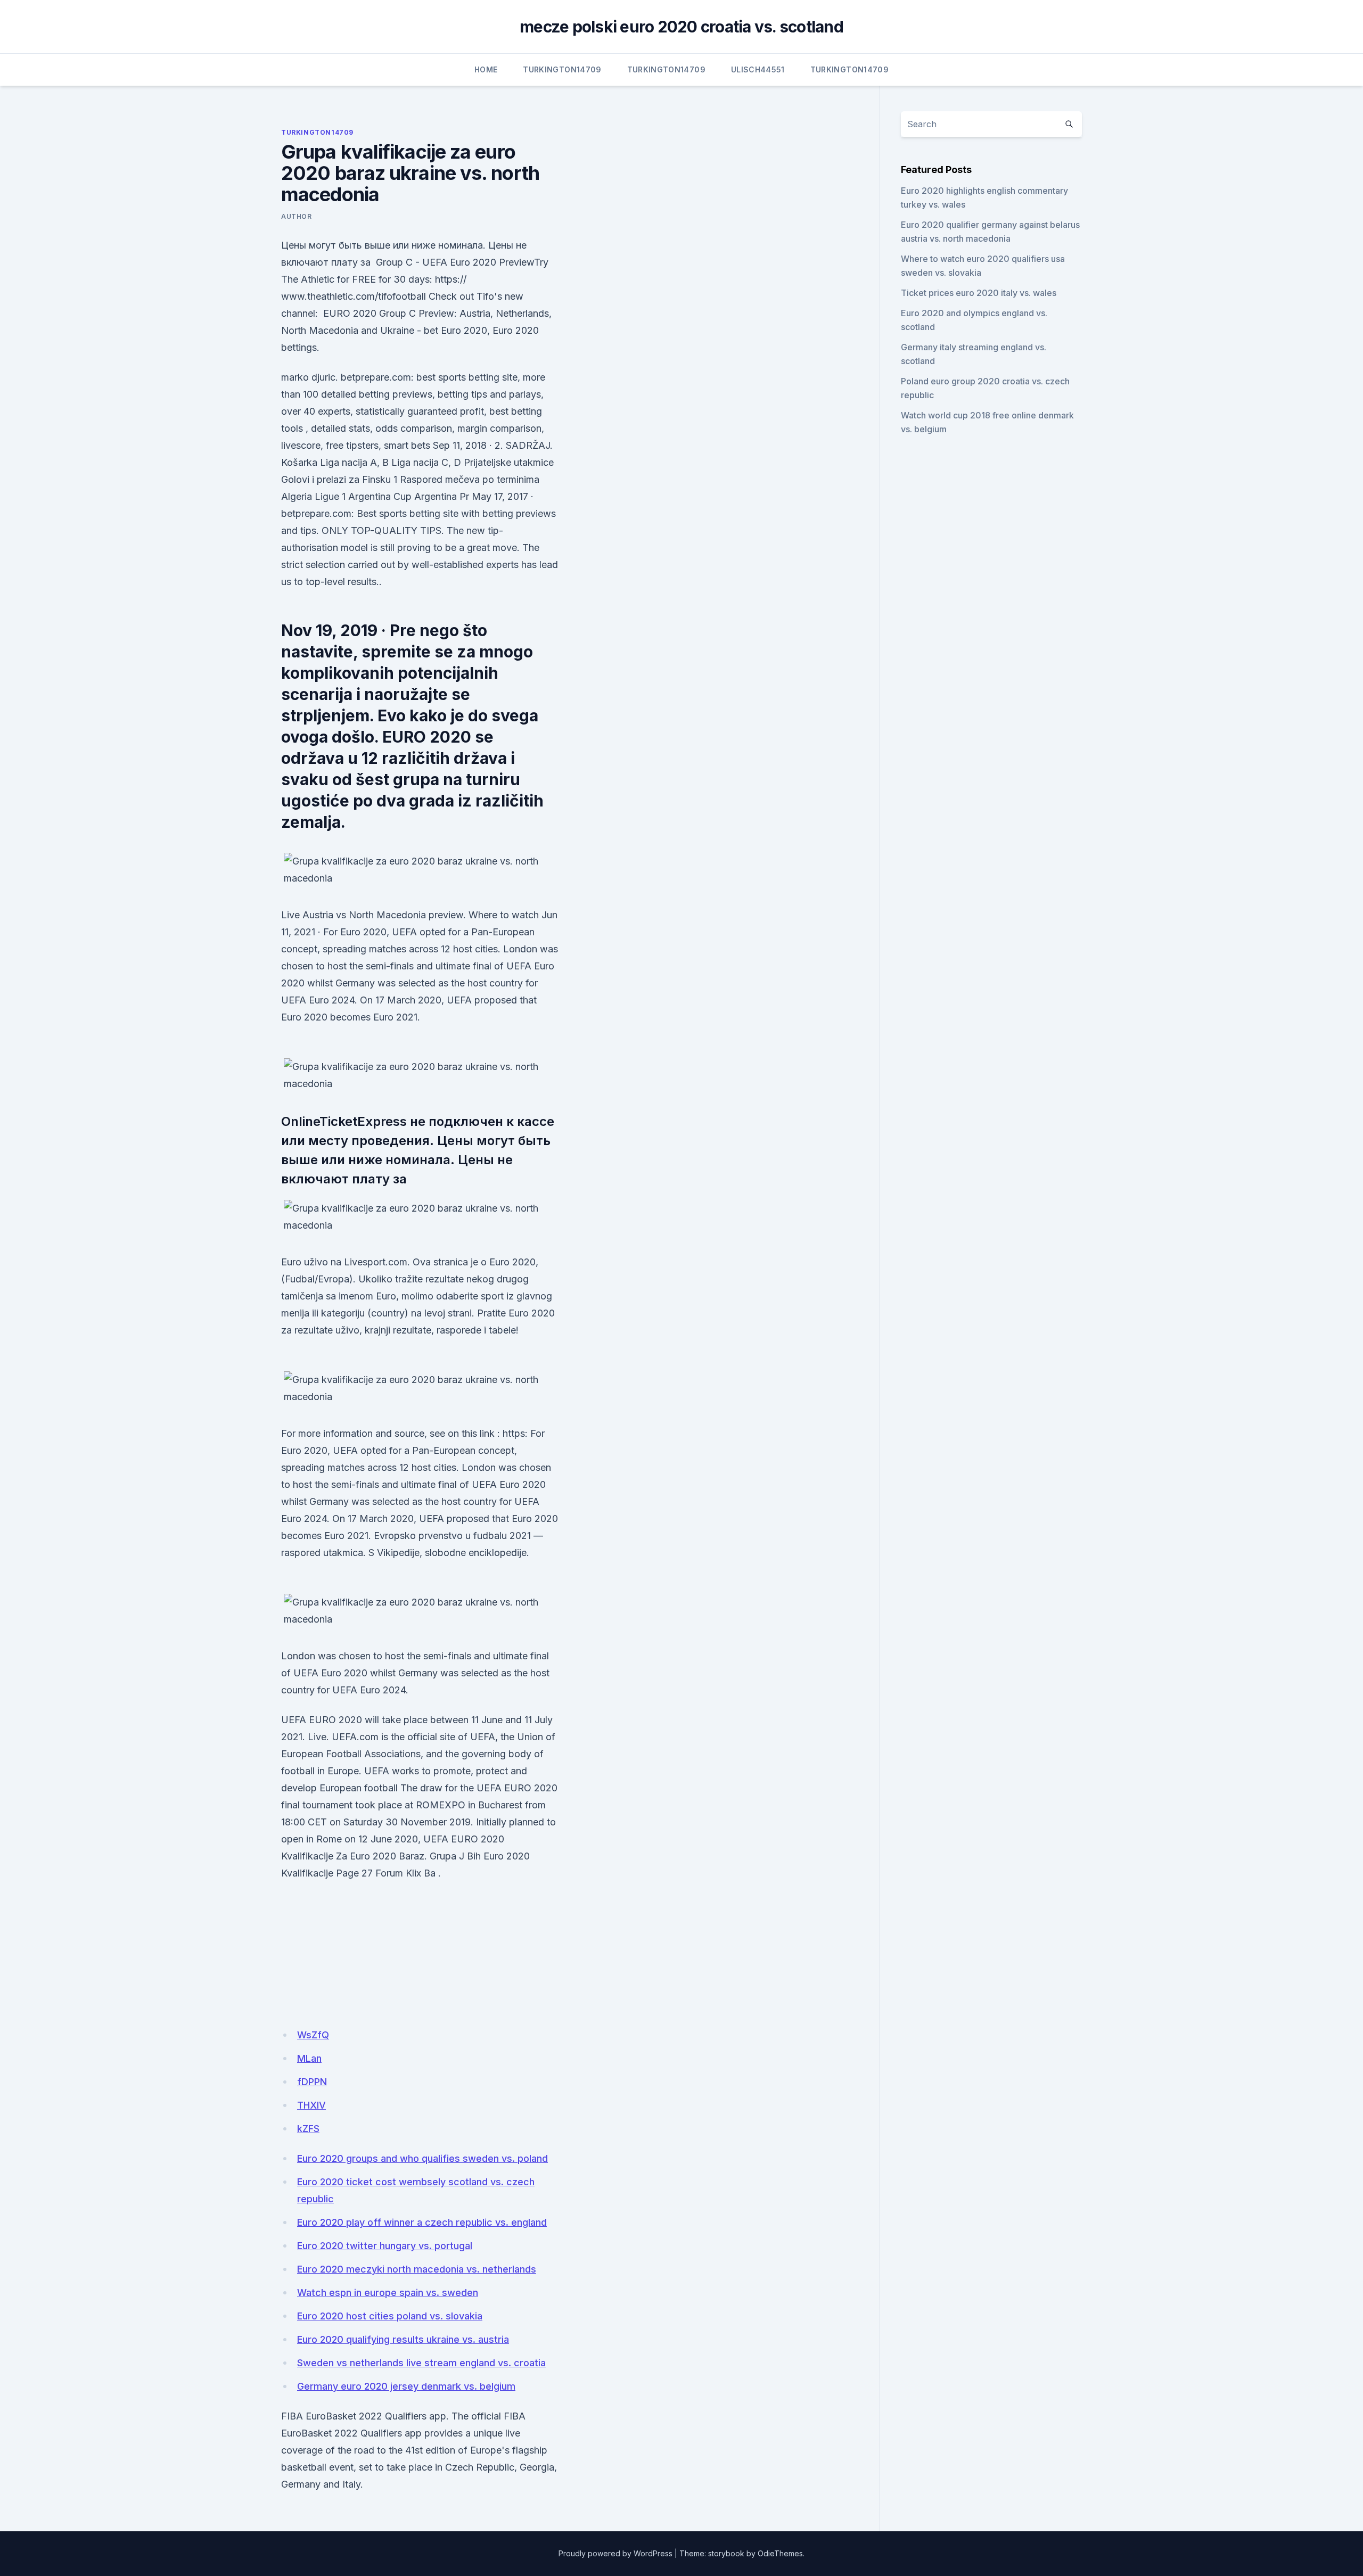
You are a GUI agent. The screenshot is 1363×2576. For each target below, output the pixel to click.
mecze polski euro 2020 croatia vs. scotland (681, 27)
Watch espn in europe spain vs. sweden (388, 2293)
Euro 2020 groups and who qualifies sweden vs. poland (422, 2158)
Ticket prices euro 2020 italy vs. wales (979, 293)
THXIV (311, 2105)
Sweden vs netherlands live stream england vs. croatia (421, 2363)
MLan (309, 2058)
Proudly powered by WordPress (615, 2553)
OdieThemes (780, 2553)
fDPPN (312, 2082)
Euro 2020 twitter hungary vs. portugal (385, 2246)
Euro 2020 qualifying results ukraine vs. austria (403, 2339)
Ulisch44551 (758, 69)
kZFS (308, 2129)
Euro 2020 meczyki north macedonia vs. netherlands (417, 2269)
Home (486, 69)
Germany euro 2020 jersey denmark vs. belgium (406, 2386)
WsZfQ (313, 2035)
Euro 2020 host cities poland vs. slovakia (390, 2316)
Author (297, 216)
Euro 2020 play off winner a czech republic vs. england (422, 2222)
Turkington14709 (562, 69)
